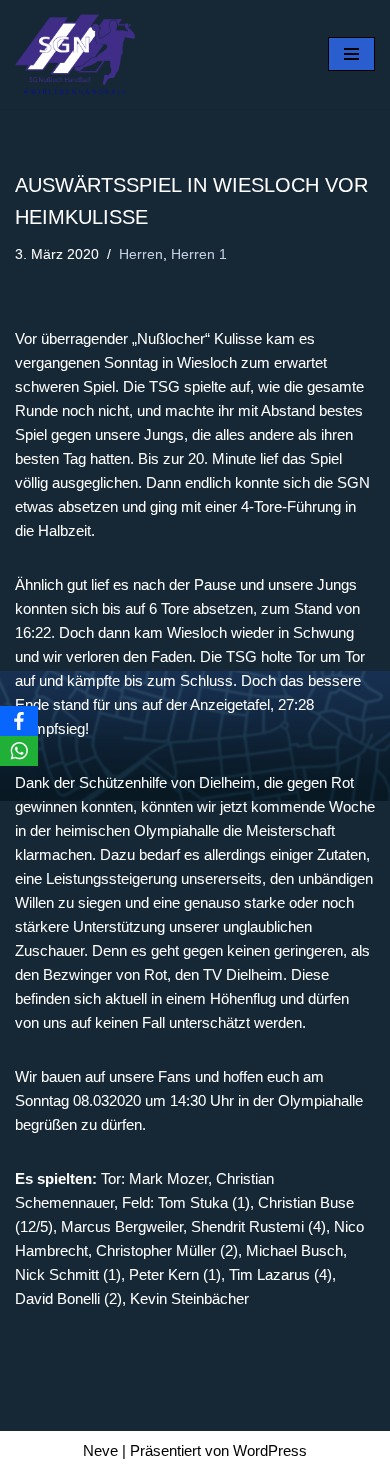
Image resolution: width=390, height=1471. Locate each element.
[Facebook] (19, 721)
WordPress (270, 1450)
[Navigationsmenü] (351, 54)
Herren (141, 254)
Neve (100, 1450)
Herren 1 (199, 254)
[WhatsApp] (19, 751)
